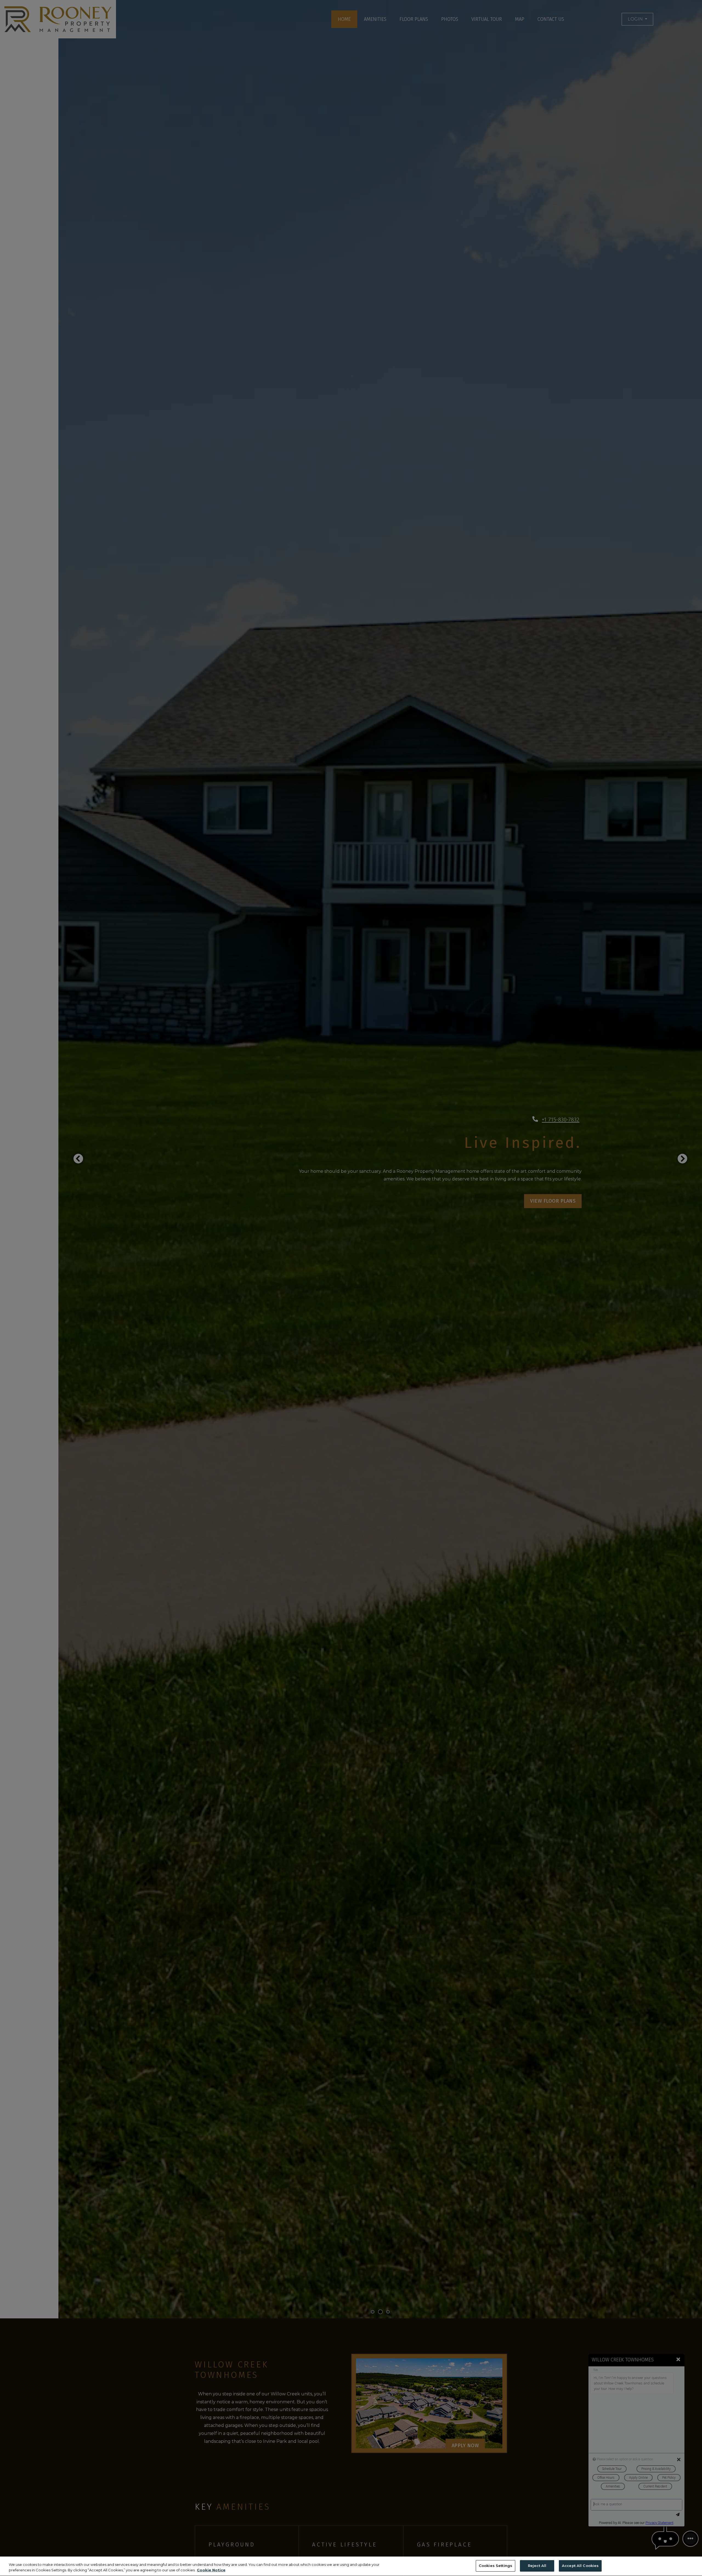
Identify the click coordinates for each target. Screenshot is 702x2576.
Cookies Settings (496, 2566)
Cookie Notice (211, 2570)
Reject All (537, 2566)
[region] (351, 2566)
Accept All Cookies (580, 2566)
